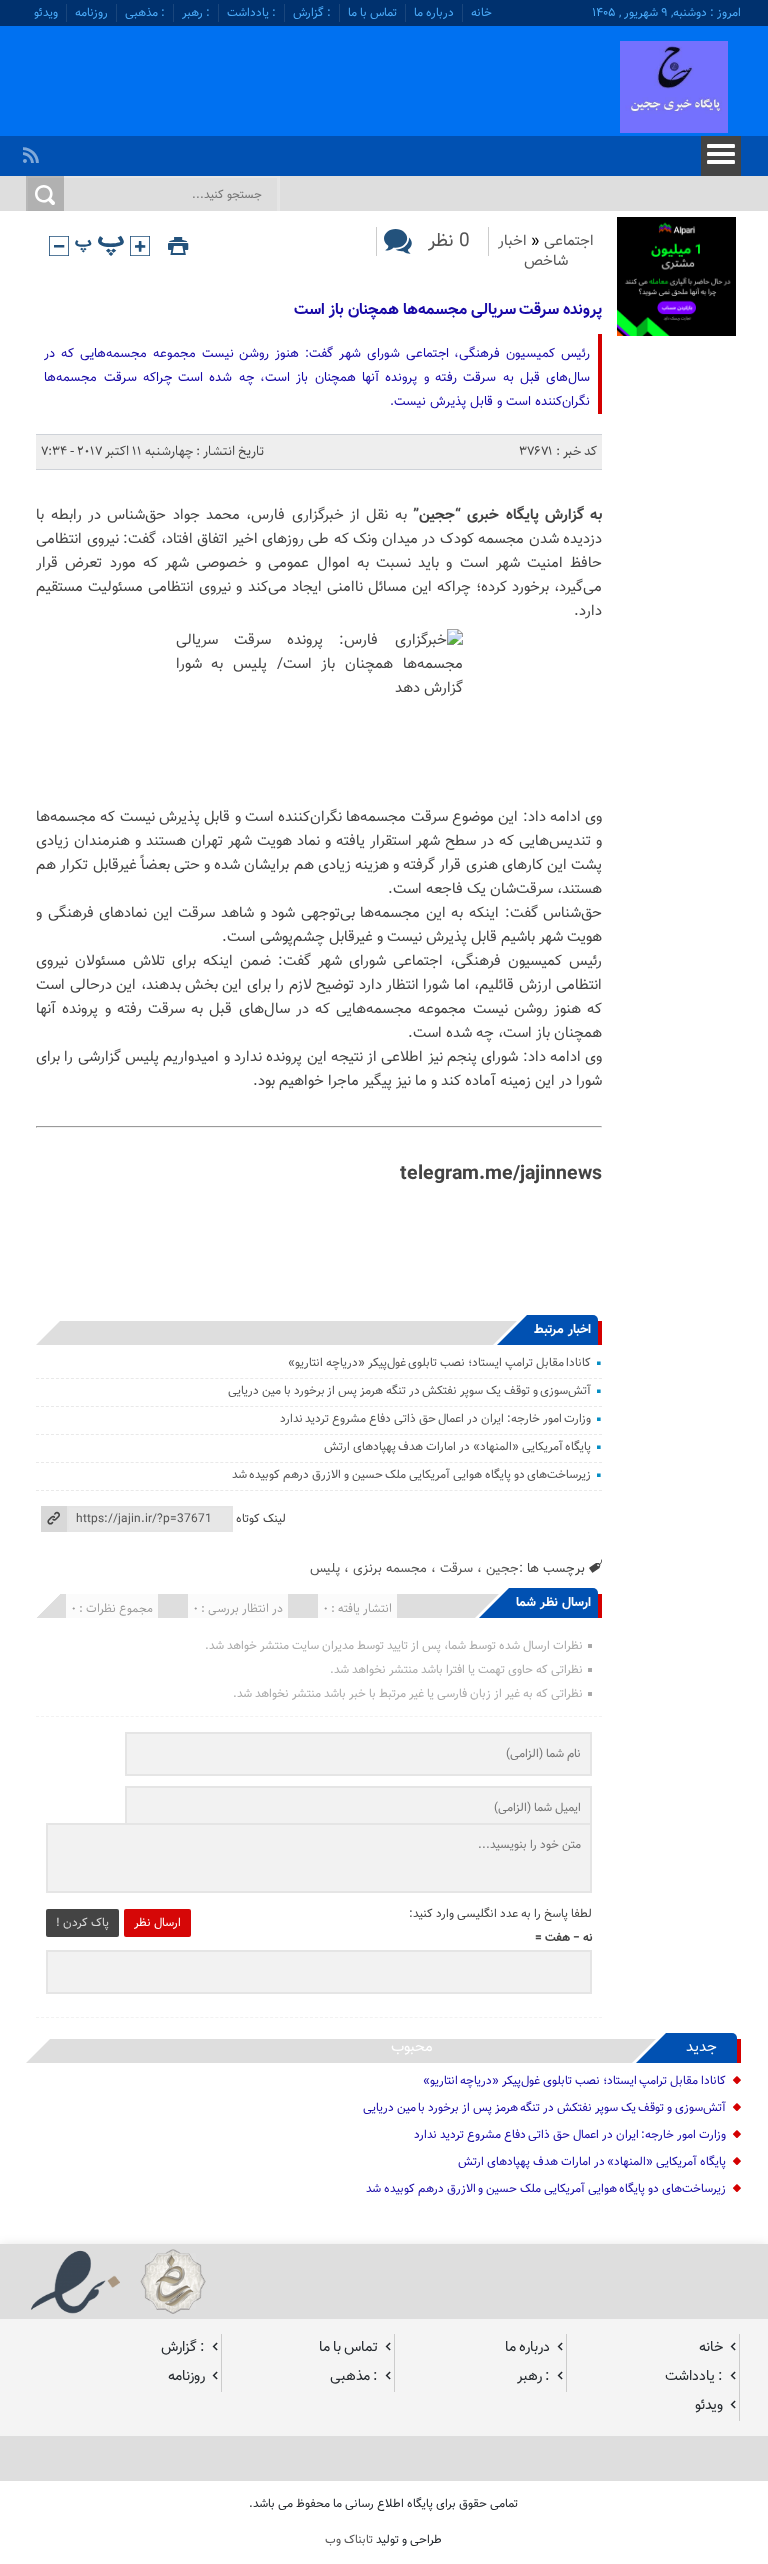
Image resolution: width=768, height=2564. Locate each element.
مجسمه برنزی (390, 1568)
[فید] (33, 150)
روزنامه (91, 13)
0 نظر (449, 241)
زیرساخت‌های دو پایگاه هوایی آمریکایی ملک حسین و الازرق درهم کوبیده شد (412, 1475)
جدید (701, 2047)
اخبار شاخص (533, 251)
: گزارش (312, 13)
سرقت (456, 1568)
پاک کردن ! (82, 1923)
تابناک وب (349, 2540)
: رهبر (196, 13)
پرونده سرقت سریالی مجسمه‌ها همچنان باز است (448, 310)
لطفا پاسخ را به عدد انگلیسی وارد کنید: (500, 1914)
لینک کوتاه (261, 1519)
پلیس (325, 1568)
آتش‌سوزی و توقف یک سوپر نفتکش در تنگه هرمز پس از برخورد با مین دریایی (409, 1391)
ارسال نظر (157, 1923)
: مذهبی (145, 13)
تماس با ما (372, 13)
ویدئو (46, 13)
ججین (502, 1568)
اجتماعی (569, 241)
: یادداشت (251, 13)
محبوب (412, 2047)
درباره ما (434, 13)
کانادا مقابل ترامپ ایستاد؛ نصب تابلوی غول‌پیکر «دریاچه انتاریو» (439, 1363)
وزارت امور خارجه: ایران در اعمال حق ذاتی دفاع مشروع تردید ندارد (436, 1419)
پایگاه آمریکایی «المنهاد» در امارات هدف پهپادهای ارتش (458, 1447)
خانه (481, 13)
